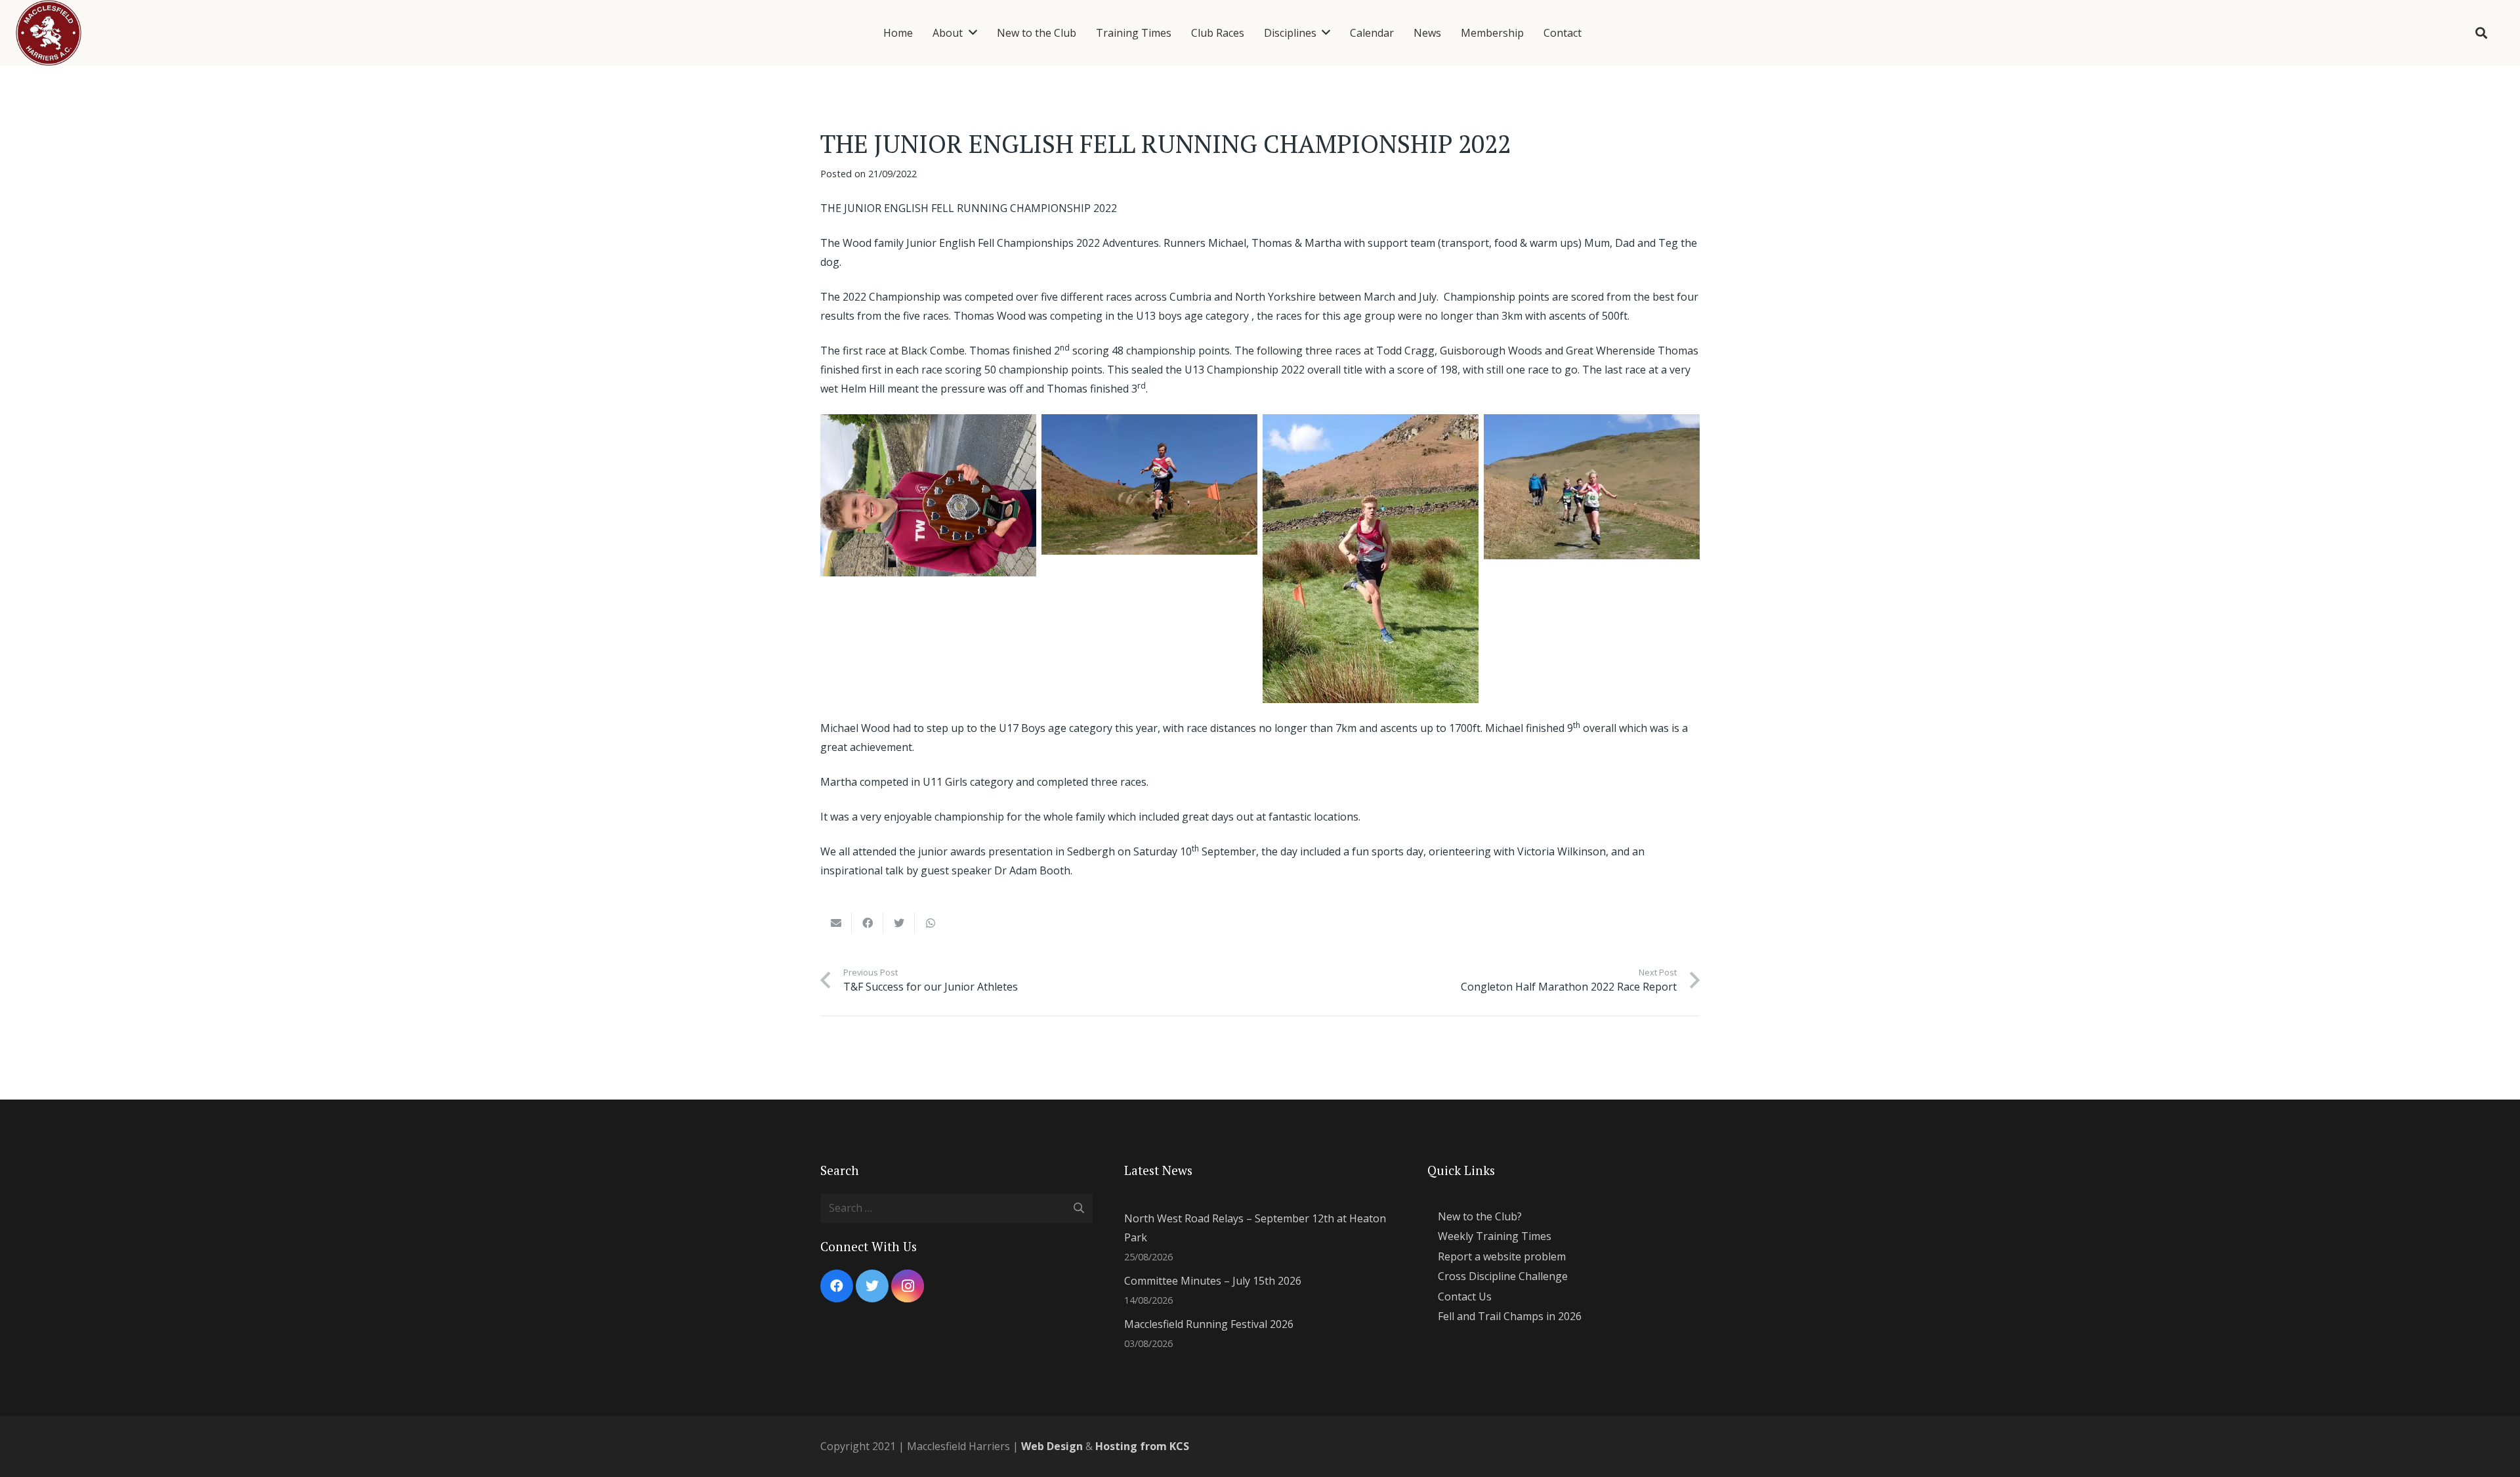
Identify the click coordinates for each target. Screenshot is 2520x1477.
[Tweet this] (899, 923)
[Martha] (1592, 486)
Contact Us (1465, 1296)
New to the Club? (1480, 1216)
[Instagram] (908, 1286)
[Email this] (836, 923)
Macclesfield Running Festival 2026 (1209, 1324)
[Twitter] (872, 1286)
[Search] (2481, 33)
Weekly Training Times (1495, 1236)
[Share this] (868, 923)
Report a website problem (1502, 1256)
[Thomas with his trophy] (928, 495)
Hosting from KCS (1142, 1446)
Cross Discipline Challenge (1503, 1276)
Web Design (1052, 1446)
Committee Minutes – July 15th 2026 (1213, 1281)
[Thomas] (1149, 484)
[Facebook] (837, 1286)
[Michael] (1371, 559)
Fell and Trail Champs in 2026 (1510, 1316)
